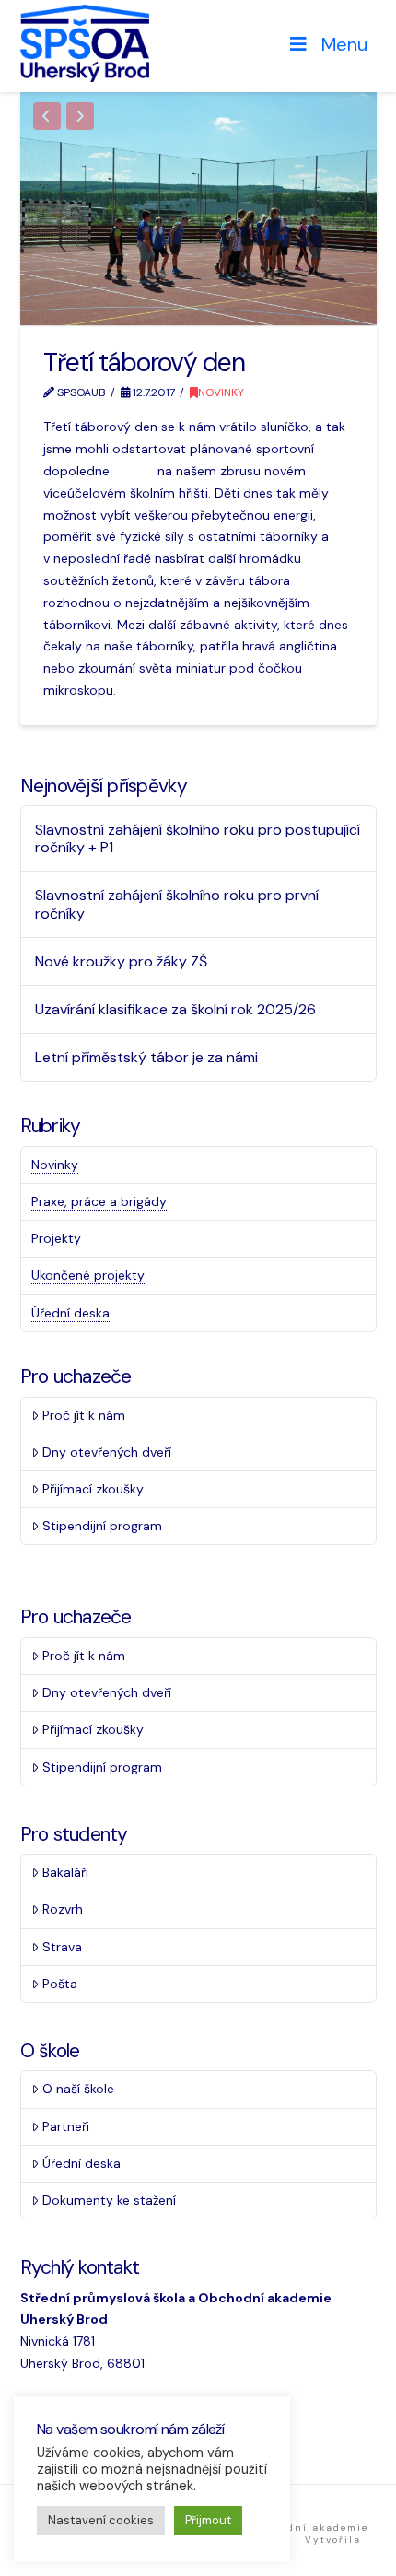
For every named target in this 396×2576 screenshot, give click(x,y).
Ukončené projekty (88, 1275)
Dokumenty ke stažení (109, 2200)
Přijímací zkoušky (93, 1489)
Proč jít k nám (84, 1415)
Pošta (60, 1984)
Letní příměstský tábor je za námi (146, 1057)
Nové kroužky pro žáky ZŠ (121, 961)
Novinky (221, 392)
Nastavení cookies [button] (101, 2520)
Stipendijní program (102, 1526)
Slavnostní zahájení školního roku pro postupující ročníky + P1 (198, 838)
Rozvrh (63, 1909)
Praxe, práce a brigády (99, 1201)
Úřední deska (70, 1313)
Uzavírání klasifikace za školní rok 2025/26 (175, 1009)
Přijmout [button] (208, 2520)
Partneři (66, 2126)
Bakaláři (65, 1872)
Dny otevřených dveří (107, 1452)
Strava (62, 1947)
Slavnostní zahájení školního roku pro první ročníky (177, 904)
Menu (344, 44)
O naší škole (78, 2089)
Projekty (56, 1238)
